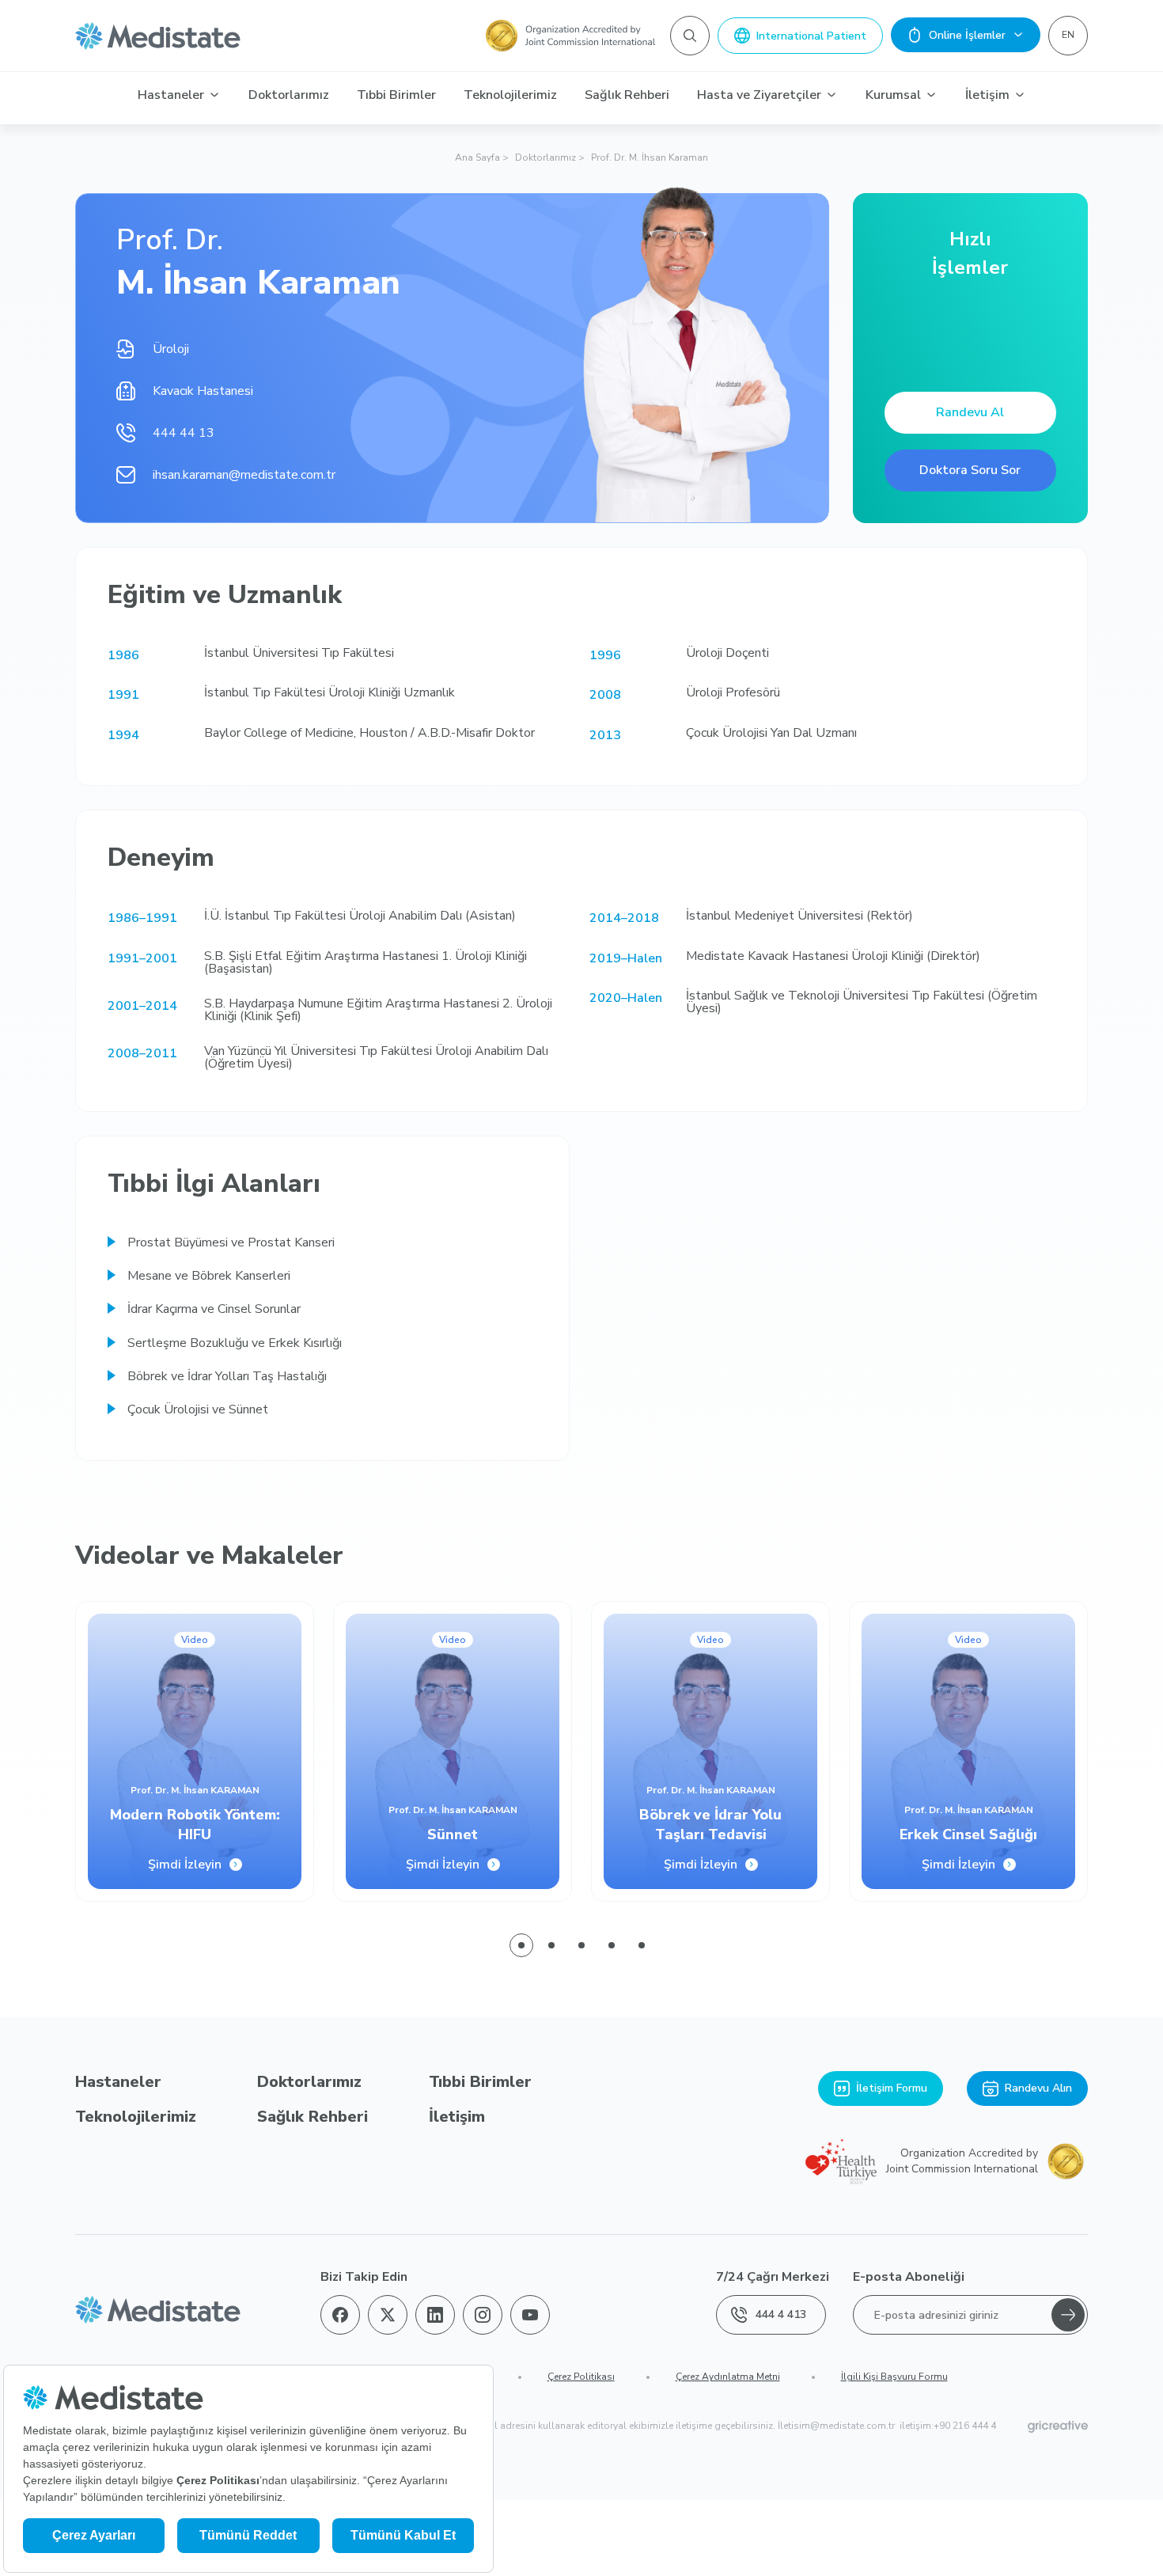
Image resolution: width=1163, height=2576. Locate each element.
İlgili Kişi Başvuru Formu (894, 2377)
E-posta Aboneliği (909, 2277)
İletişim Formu (892, 2088)
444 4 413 (781, 2314)
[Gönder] (1068, 2315)
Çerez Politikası (581, 2377)
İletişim (987, 95)
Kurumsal (893, 95)
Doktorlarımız (289, 95)
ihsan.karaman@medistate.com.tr (244, 475)
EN (1068, 35)
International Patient (811, 36)
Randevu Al (970, 412)
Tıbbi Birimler (396, 95)
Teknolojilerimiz (510, 95)
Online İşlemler (967, 35)
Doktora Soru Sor (970, 470)
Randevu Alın (1038, 2088)
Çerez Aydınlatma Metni (728, 2377)
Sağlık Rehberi (627, 95)
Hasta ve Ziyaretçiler (759, 95)
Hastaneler (171, 95)
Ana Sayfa (477, 157)
